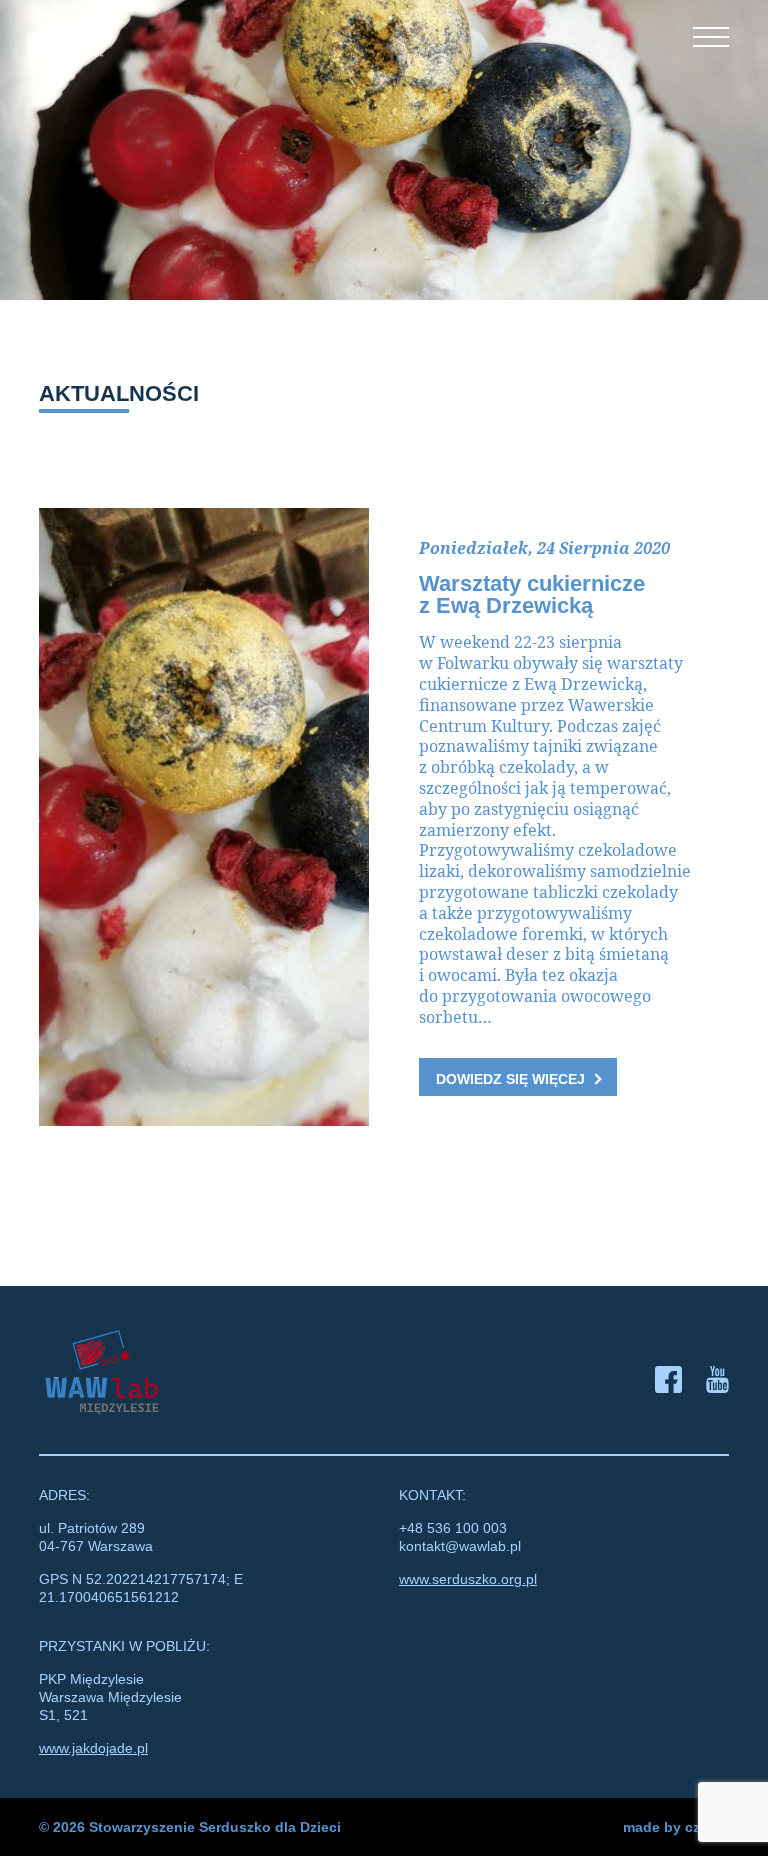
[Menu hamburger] (711, 37)
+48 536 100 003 (453, 1528)
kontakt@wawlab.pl (460, 1546)
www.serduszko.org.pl (468, 1579)
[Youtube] (717, 1382)
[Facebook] (668, 1382)
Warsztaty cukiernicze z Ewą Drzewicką (532, 595)
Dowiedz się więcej (510, 1079)
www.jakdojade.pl (93, 1748)
